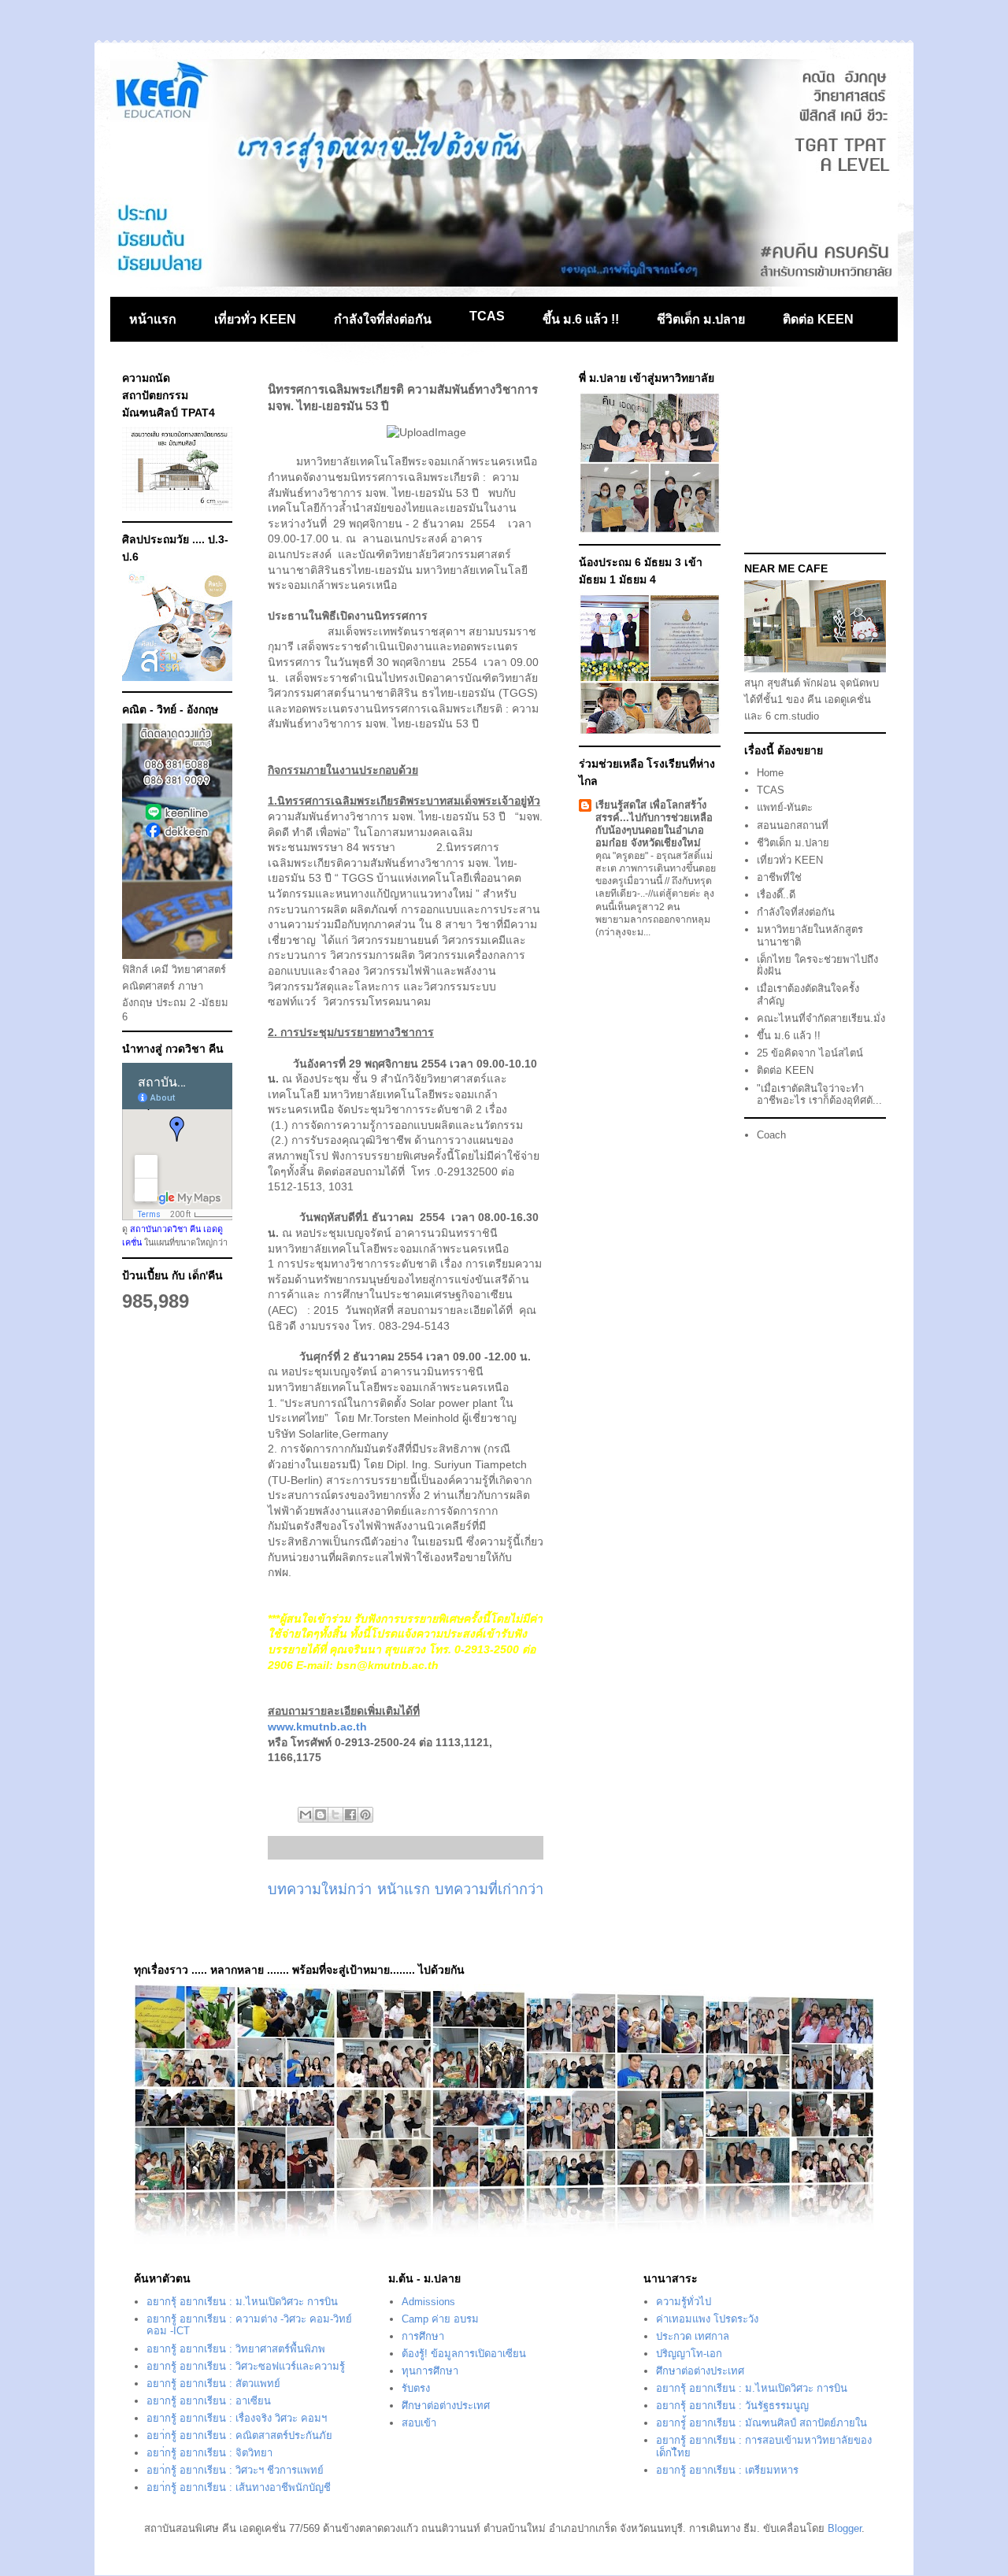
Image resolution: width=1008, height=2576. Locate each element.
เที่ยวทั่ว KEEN (255, 319)
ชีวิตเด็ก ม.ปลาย (701, 319)
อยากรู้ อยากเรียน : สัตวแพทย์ (213, 2384)
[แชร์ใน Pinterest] (365, 1815)
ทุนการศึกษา (430, 2371)
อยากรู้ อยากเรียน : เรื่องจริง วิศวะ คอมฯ (237, 2418)
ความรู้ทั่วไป (684, 2302)
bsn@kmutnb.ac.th (387, 1665)
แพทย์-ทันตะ (785, 807)
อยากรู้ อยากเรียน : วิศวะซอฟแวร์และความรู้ (246, 2366)
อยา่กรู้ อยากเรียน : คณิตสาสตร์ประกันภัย (239, 2435)
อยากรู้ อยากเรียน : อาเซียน (209, 2401)
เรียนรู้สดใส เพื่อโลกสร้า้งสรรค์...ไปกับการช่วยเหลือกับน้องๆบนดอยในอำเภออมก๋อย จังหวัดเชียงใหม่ (654, 824)
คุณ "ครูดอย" (623, 856)
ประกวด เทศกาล (693, 2336)
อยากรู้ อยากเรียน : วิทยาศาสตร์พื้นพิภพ (236, 2349)
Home (770, 773)
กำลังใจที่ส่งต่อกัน (383, 319)
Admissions (428, 2302)
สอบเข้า (419, 2423)
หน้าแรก (153, 319)
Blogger (845, 2528)
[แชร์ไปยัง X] (335, 1815)
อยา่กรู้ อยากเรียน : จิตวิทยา (209, 2453)
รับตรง (416, 2388)
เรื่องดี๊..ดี (776, 895)
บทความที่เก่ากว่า (489, 1889)
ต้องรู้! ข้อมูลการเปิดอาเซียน (464, 2354)
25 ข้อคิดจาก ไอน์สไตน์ (810, 1053)
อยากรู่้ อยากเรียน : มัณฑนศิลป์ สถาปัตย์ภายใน (762, 2423)
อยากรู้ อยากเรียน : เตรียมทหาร (727, 2470)
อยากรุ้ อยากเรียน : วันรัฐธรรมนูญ (732, 2406)
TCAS (487, 316)
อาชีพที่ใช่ (779, 877)
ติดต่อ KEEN (818, 319)
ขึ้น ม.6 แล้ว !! (581, 319)
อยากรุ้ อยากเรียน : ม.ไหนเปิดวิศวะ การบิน (242, 2302)
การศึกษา (423, 2336)
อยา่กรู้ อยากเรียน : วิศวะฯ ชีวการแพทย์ (235, 2470)
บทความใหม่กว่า (320, 1889)
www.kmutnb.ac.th (317, 1727)
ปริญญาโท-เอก (689, 2354)
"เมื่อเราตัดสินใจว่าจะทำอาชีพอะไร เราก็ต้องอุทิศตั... (819, 1095)
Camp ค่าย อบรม (440, 2319)
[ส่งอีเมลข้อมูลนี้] (306, 1815)
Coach (771, 1135)
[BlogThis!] (321, 1815)
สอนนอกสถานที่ (793, 825)
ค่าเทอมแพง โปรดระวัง (707, 2319)
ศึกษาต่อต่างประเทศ (446, 2406)
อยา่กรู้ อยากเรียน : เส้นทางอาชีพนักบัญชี (239, 2487)
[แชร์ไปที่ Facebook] (350, 1815)
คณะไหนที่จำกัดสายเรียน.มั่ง (821, 1018)
